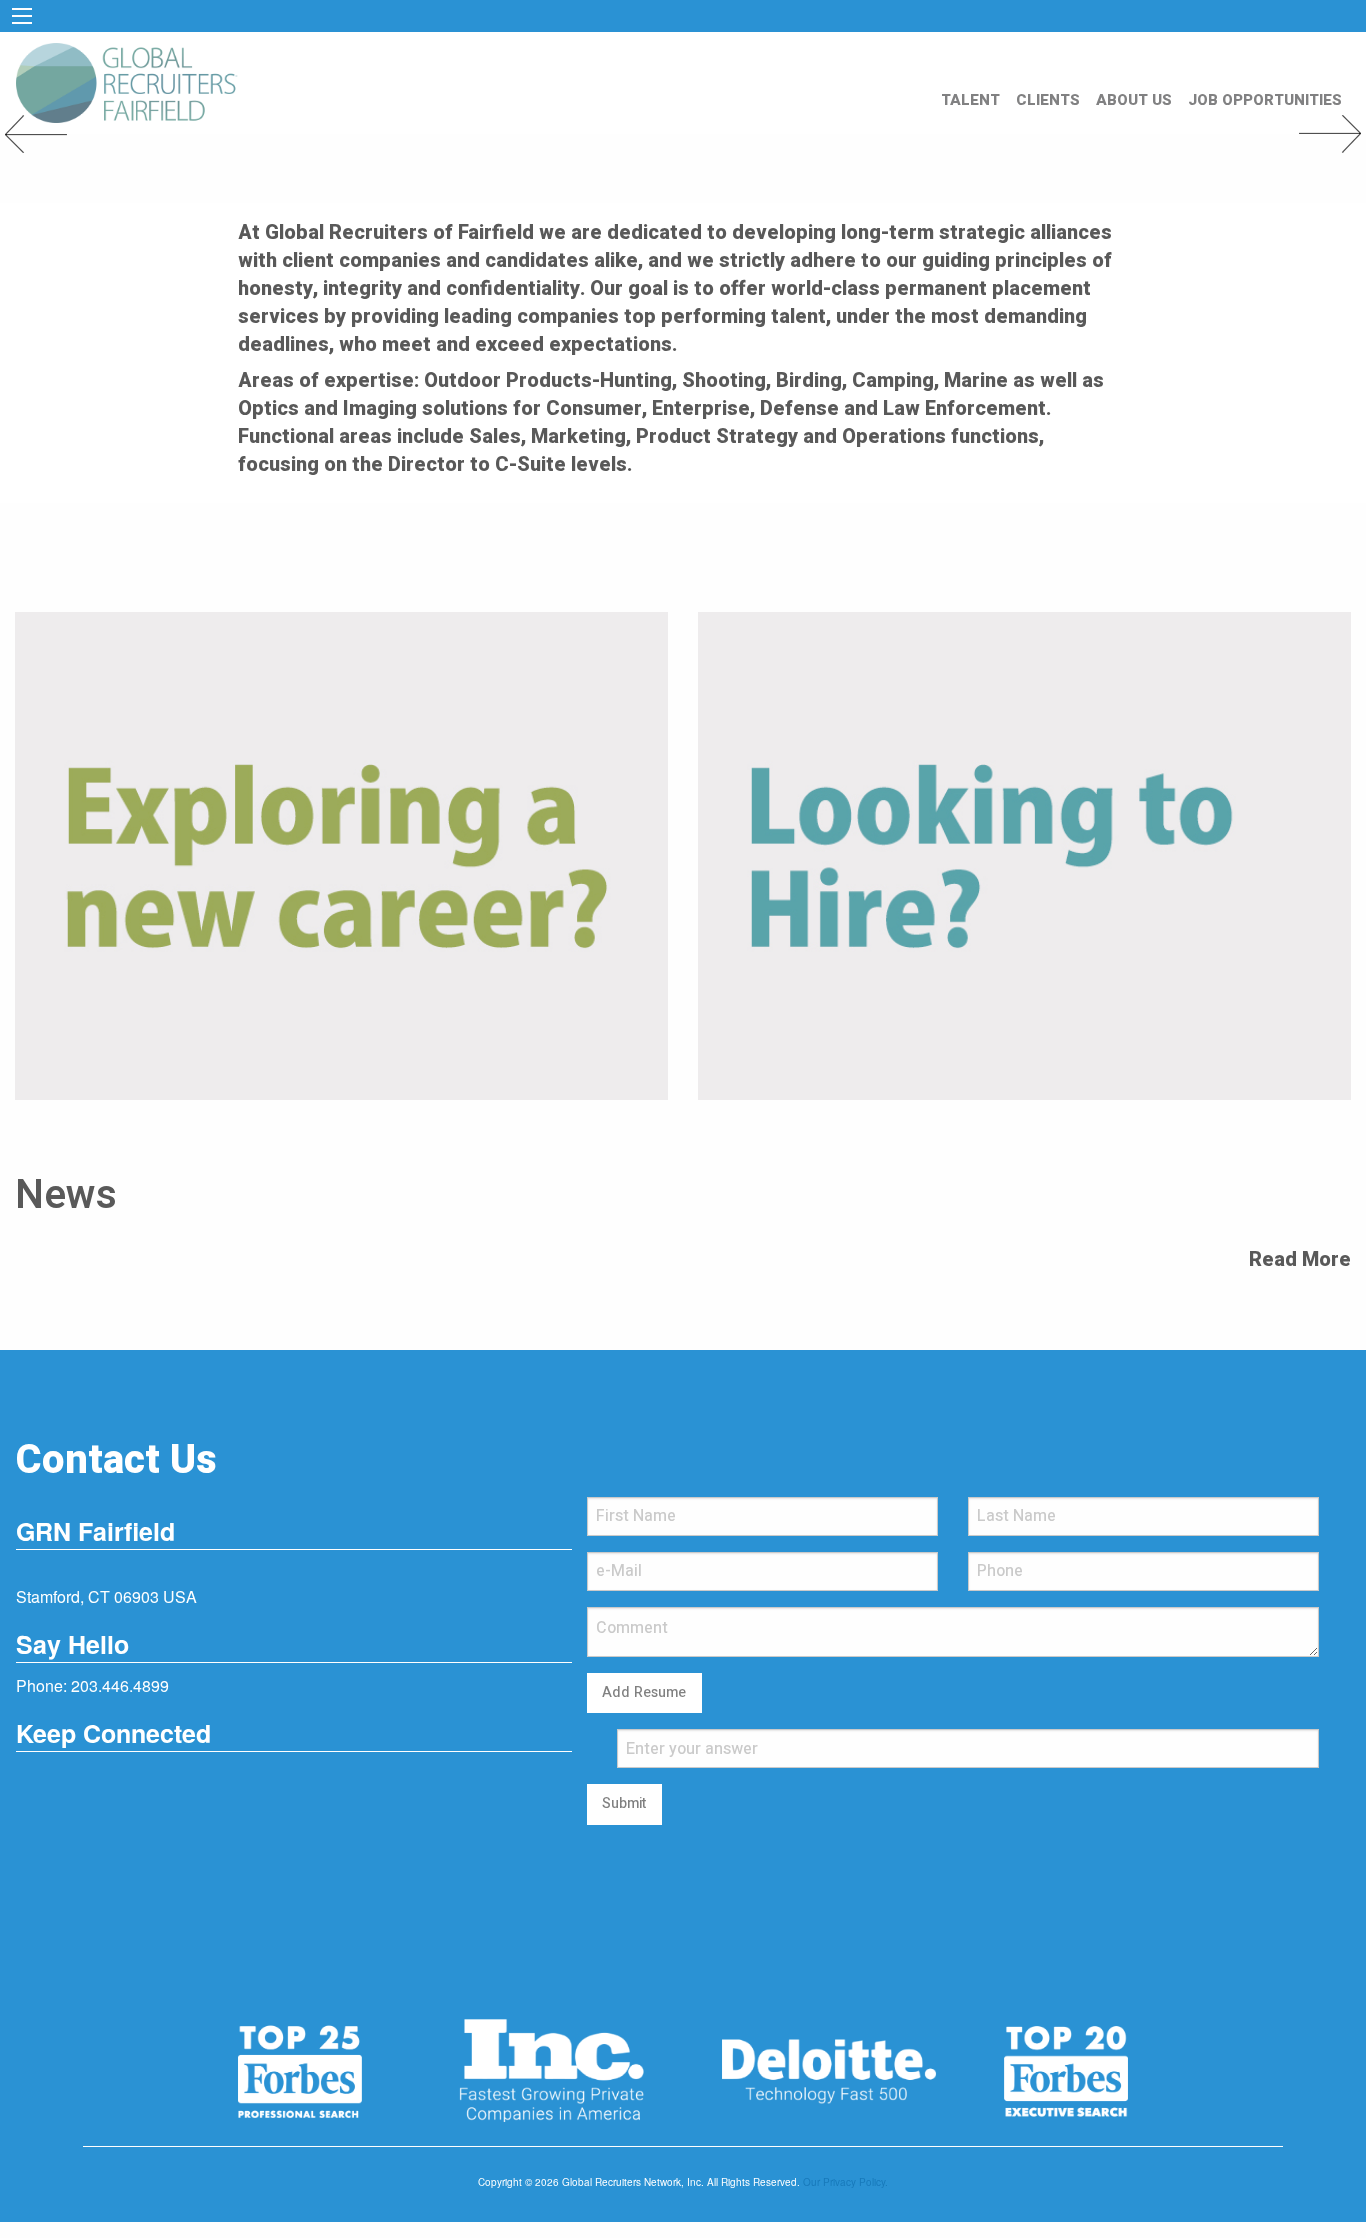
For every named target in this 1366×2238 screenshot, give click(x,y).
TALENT (970, 100)
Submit (624, 1803)
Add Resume (644, 1692)
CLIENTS (1048, 100)
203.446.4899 (120, 1685)
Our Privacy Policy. (845, 2182)
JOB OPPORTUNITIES (1265, 100)
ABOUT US (1134, 100)
